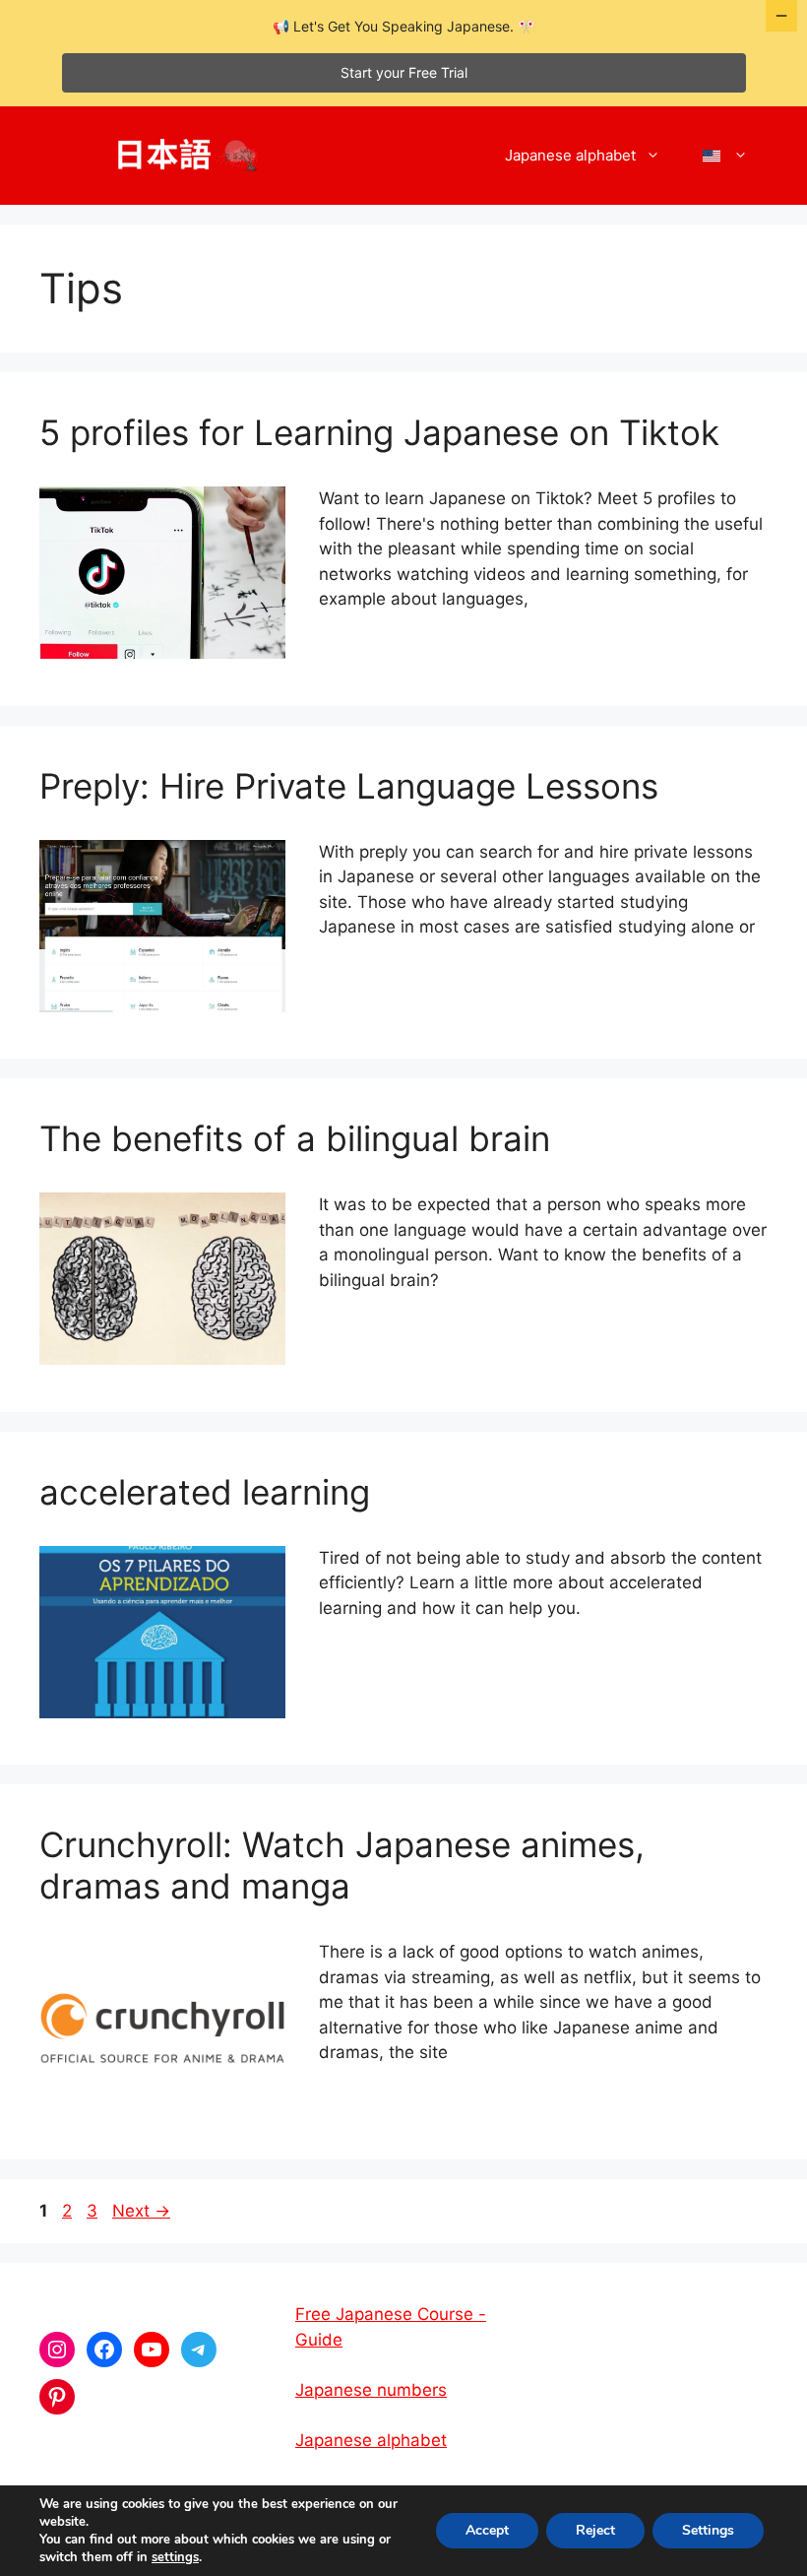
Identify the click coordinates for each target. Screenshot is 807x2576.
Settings (708, 2530)
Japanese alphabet (570, 155)
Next (141, 2211)
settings (175, 2557)
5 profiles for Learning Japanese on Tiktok (379, 432)
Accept (487, 2530)
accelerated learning (205, 1492)
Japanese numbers (371, 2390)
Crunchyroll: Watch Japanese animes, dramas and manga (342, 1865)
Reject (595, 2530)
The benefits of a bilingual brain (295, 1138)
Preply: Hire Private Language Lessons (349, 786)
